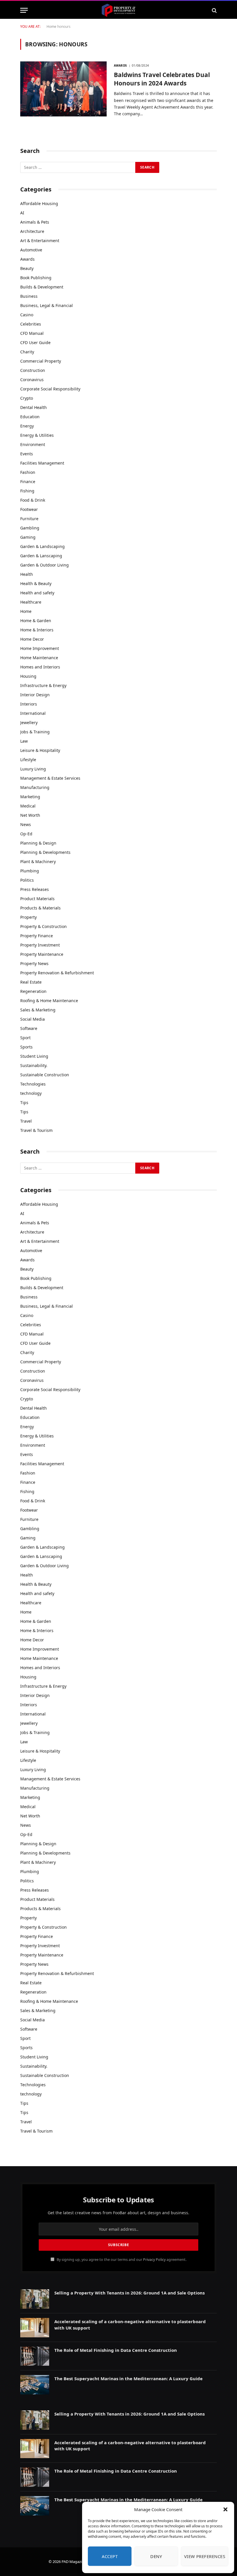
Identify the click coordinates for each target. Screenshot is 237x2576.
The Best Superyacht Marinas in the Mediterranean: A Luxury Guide (128, 2378)
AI (22, 213)
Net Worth (30, 815)
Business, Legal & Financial (47, 305)
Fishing (27, 491)
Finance (28, 482)
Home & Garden (36, 621)
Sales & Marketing (38, 1010)
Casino (27, 315)
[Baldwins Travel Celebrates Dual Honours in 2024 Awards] (63, 89)
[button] (225, 2509)
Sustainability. (34, 1065)
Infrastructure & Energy (43, 685)
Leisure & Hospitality (40, 750)
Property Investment (40, 945)
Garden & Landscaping (42, 546)
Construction (33, 370)
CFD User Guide (35, 342)
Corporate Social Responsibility (50, 389)
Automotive (31, 250)
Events (27, 454)
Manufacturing (35, 787)
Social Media (33, 1019)
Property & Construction (43, 926)
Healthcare (31, 602)
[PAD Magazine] (118, 10)
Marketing (30, 797)
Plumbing (30, 871)
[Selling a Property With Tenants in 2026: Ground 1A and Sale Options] (35, 2299)
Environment (33, 444)
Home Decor (32, 639)
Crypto (27, 398)
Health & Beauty (36, 583)
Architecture (32, 231)
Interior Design (35, 695)
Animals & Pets (35, 222)
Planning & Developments (45, 852)
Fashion (28, 472)
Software (29, 1028)
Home (51, 27)
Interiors (29, 704)
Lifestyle (28, 760)
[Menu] (24, 10)
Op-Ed (26, 834)
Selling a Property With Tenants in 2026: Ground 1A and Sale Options (129, 2293)
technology (31, 1093)
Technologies (33, 1084)
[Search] (214, 10)
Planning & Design (38, 843)
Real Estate (31, 982)
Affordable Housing (39, 203)
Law (24, 741)
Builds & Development (42, 287)
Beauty (27, 268)
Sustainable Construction (45, 1075)
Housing (28, 676)
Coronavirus (32, 380)
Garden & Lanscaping (41, 556)
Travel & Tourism (36, 1130)
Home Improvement (40, 648)
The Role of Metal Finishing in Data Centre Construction (116, 2350)
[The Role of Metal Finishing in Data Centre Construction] (35, 2356)
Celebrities (31, 324)
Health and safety (37, 593)
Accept (110, 2556)
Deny (156, 2556)
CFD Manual (32, 333)
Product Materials (37, 899)
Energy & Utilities (37, 435)
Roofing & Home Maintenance (49, 1001)
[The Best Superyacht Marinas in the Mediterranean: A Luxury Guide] (35, 2385)
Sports (26, 1047)
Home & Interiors (37, 630)
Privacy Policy (154, 2260)
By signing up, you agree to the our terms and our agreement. (121, 2260)
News (26, 824)
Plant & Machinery (38, 862)
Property (28, 917)
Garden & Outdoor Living (45, 565)
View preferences (205, 2556)
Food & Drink (33, 500)
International (33, 713)
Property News (34, 963)
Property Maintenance (42, 954)
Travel (26, 1121)
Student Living (34, 1056)
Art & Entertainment (40, 241)
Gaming (28, 537)
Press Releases (35, 889)
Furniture (29, 519)
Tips (24, 1102)
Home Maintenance (39, 658)
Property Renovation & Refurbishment (57, 973)
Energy (27, 426)
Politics (27, 880)
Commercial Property (41, 361)
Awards (120, 65)
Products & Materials (40, 908)
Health (27, 574)
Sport (25, 1038)
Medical (28, 806)
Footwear (29, 509)
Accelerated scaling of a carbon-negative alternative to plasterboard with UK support (130, 2324)
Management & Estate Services (50, 778)
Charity (27, 352)
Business (29, 296)
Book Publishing (36, 278)
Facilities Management (42, 463)
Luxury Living (33, 769)
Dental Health (34, 407)
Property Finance (37, 936)
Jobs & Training (35, 732)
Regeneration (33, 991)
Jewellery (29, 722)
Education (30, 417)
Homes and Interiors (40, 667)
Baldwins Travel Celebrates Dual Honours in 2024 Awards (162, 79)
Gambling (30, 528)
